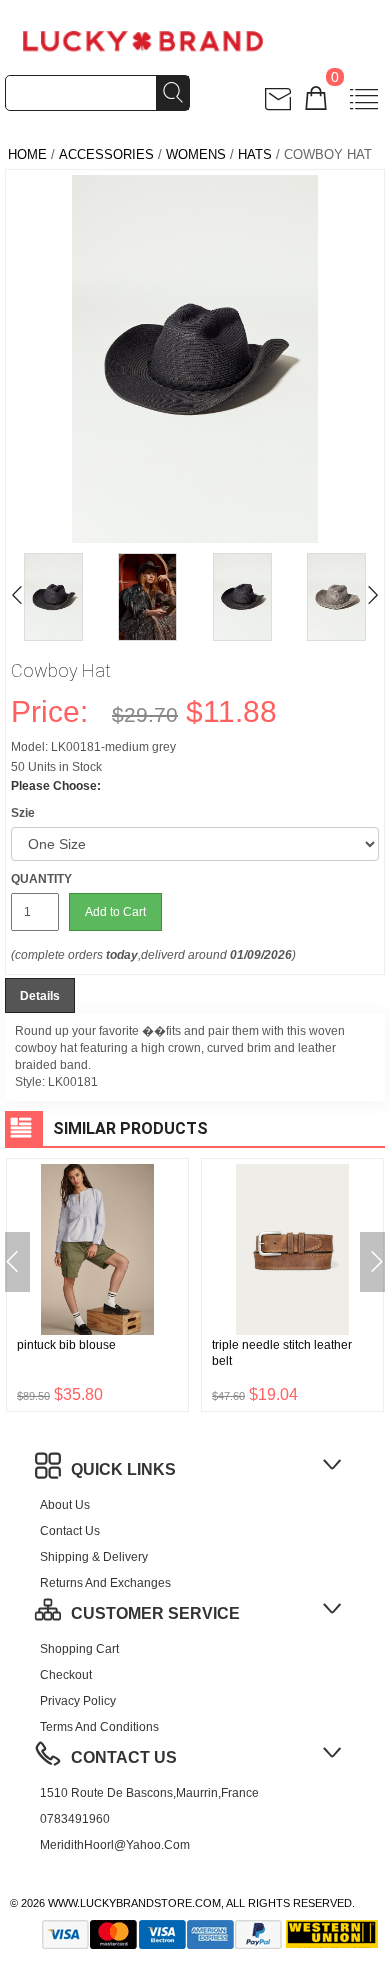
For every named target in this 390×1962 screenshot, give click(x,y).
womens (196, 154)
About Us (65, 1505)
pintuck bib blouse (66, 1345)
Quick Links (123, 1469)
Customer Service (155, 1613)
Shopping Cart (79, 1649)
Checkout (66, 1675)
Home (27, 154)
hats (255, 154)
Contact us (70, 1531)
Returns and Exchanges (105, 1583)
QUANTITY (41, 879)
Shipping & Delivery (94, 1557)
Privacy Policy (78, 1701)
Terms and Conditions (99, 1727)
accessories (106, 154)
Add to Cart (115, 912)
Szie (23, 813)
